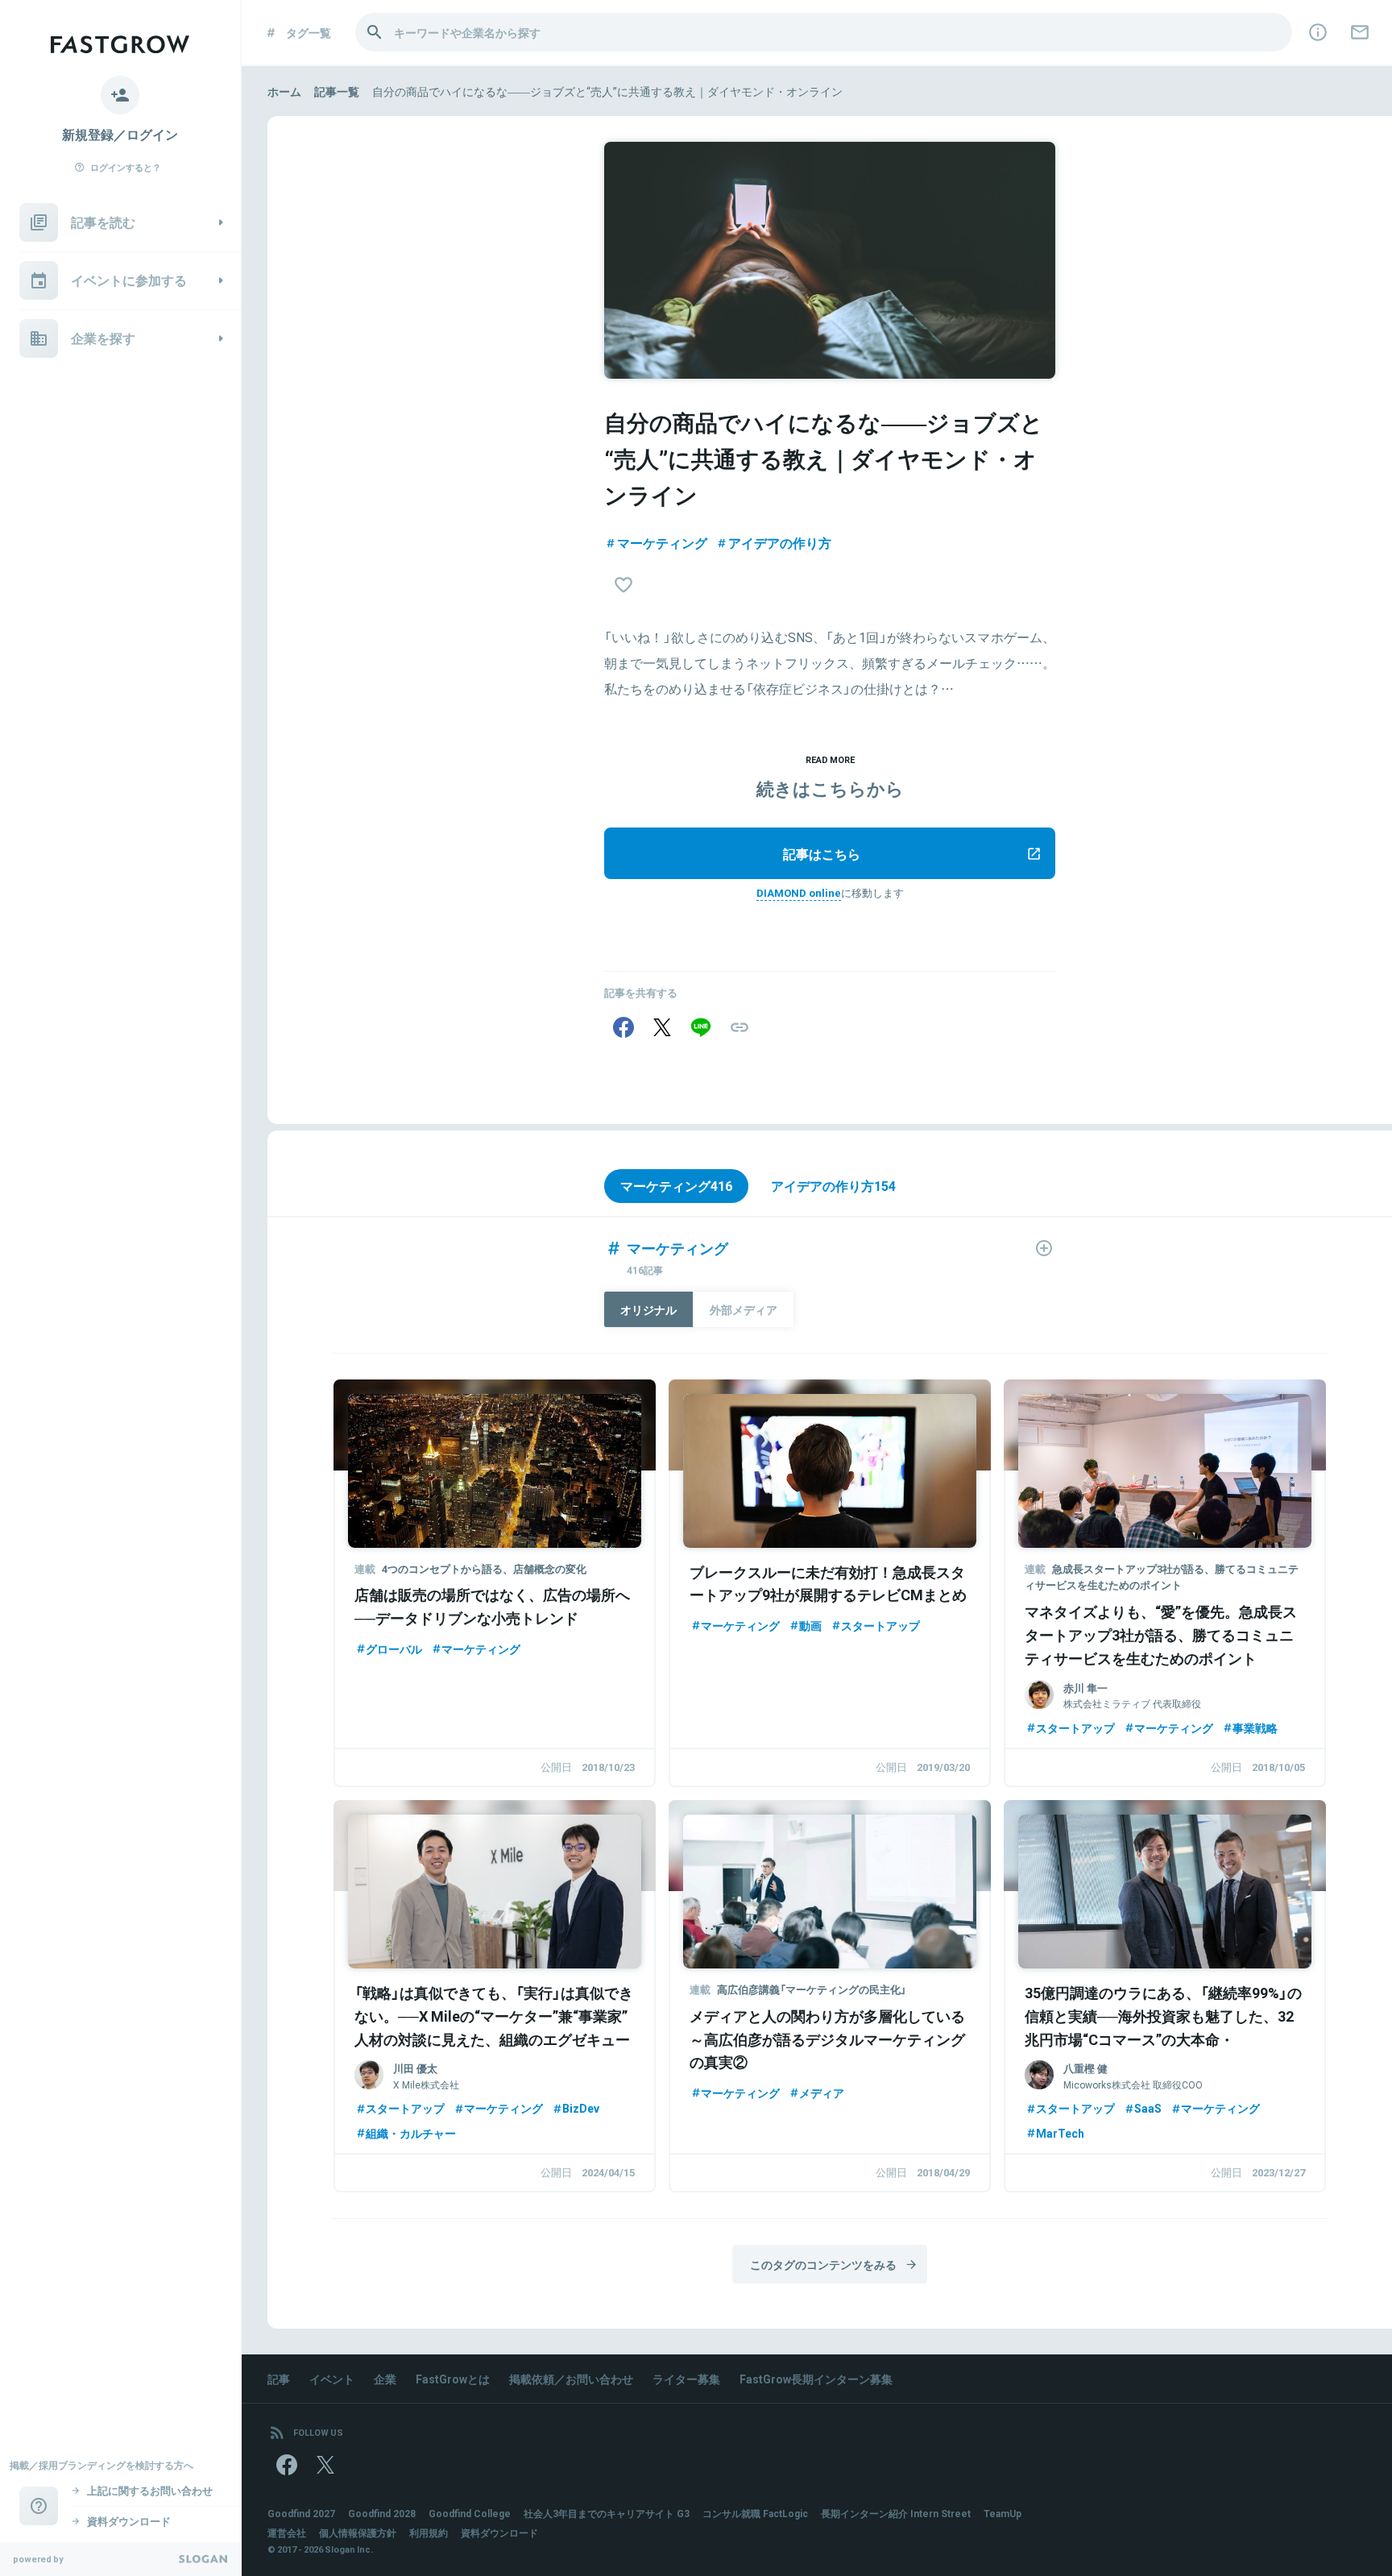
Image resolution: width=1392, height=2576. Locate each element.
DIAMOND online (799, 892)
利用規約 (429, 2532)
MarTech (1060, 2133)
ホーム (284, 91)
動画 (810, 1625)
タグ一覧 (309, 32)
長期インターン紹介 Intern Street (896, 2513)
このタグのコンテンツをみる (823, 2264)
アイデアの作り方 (780, 542)
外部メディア (744, 1309)
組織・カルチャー (411, 2133)
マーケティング (662, 542)
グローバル (394, 1649)
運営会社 (287, 2532)
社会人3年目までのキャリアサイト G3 (607, 2513)
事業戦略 (1255, 1728)
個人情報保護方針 (358, 2532)
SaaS (1148, 2108)
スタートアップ (880, 1625)
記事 (279, 2379)
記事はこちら (822, 853)
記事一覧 (337, 91)
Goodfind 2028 (382, 2513)
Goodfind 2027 (301, 2513)
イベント (332, 2379)
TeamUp (1003, 2513)
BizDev (581, 2108)
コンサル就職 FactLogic (755, 2513)
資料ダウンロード (499, 2532)
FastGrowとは (453, 2379)
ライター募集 (686, 2379)
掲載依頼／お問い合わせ (571, 2379)
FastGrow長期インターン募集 (816, 2379)
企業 (385, 2379)
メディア (822, 2093)
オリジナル (648, 1309)
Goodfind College (470, 2513)
